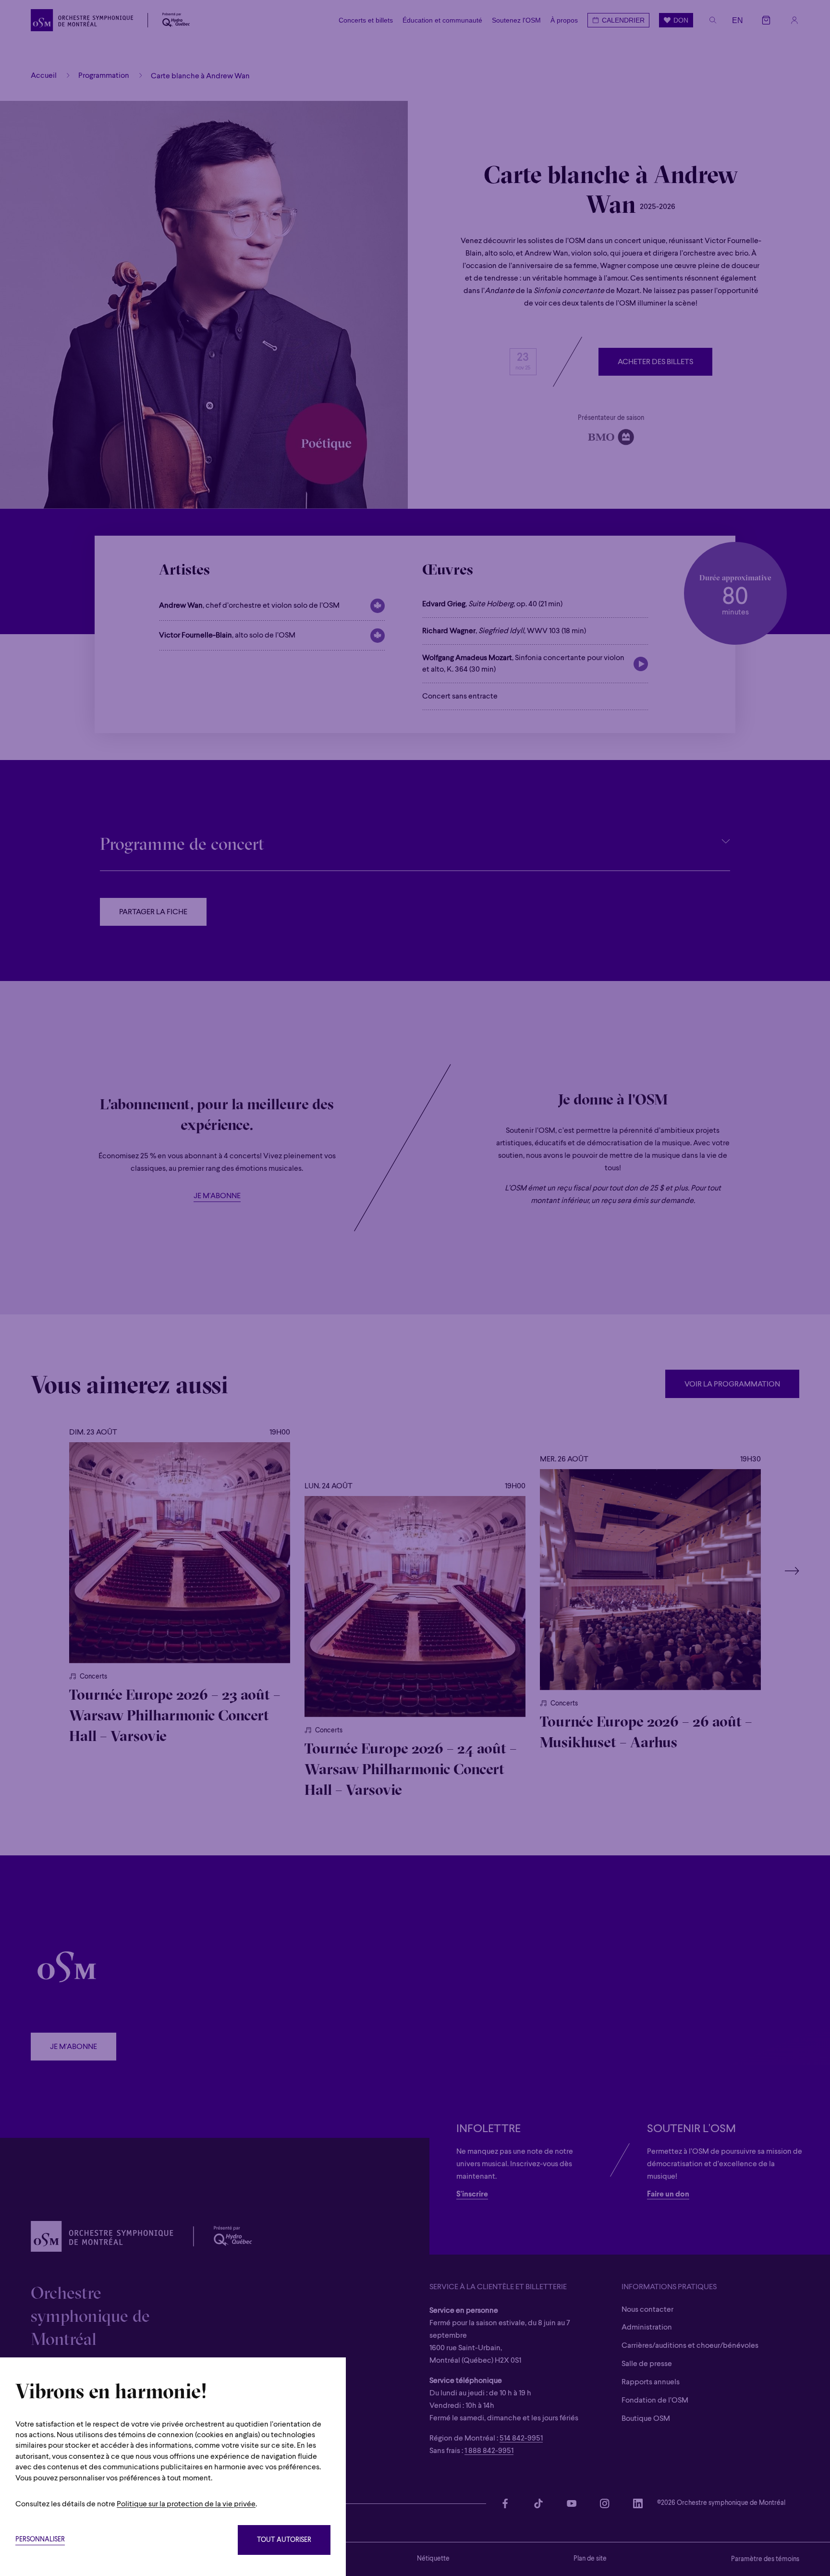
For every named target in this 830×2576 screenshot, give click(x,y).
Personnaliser (40, 2540)
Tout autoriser (284, 2540)
